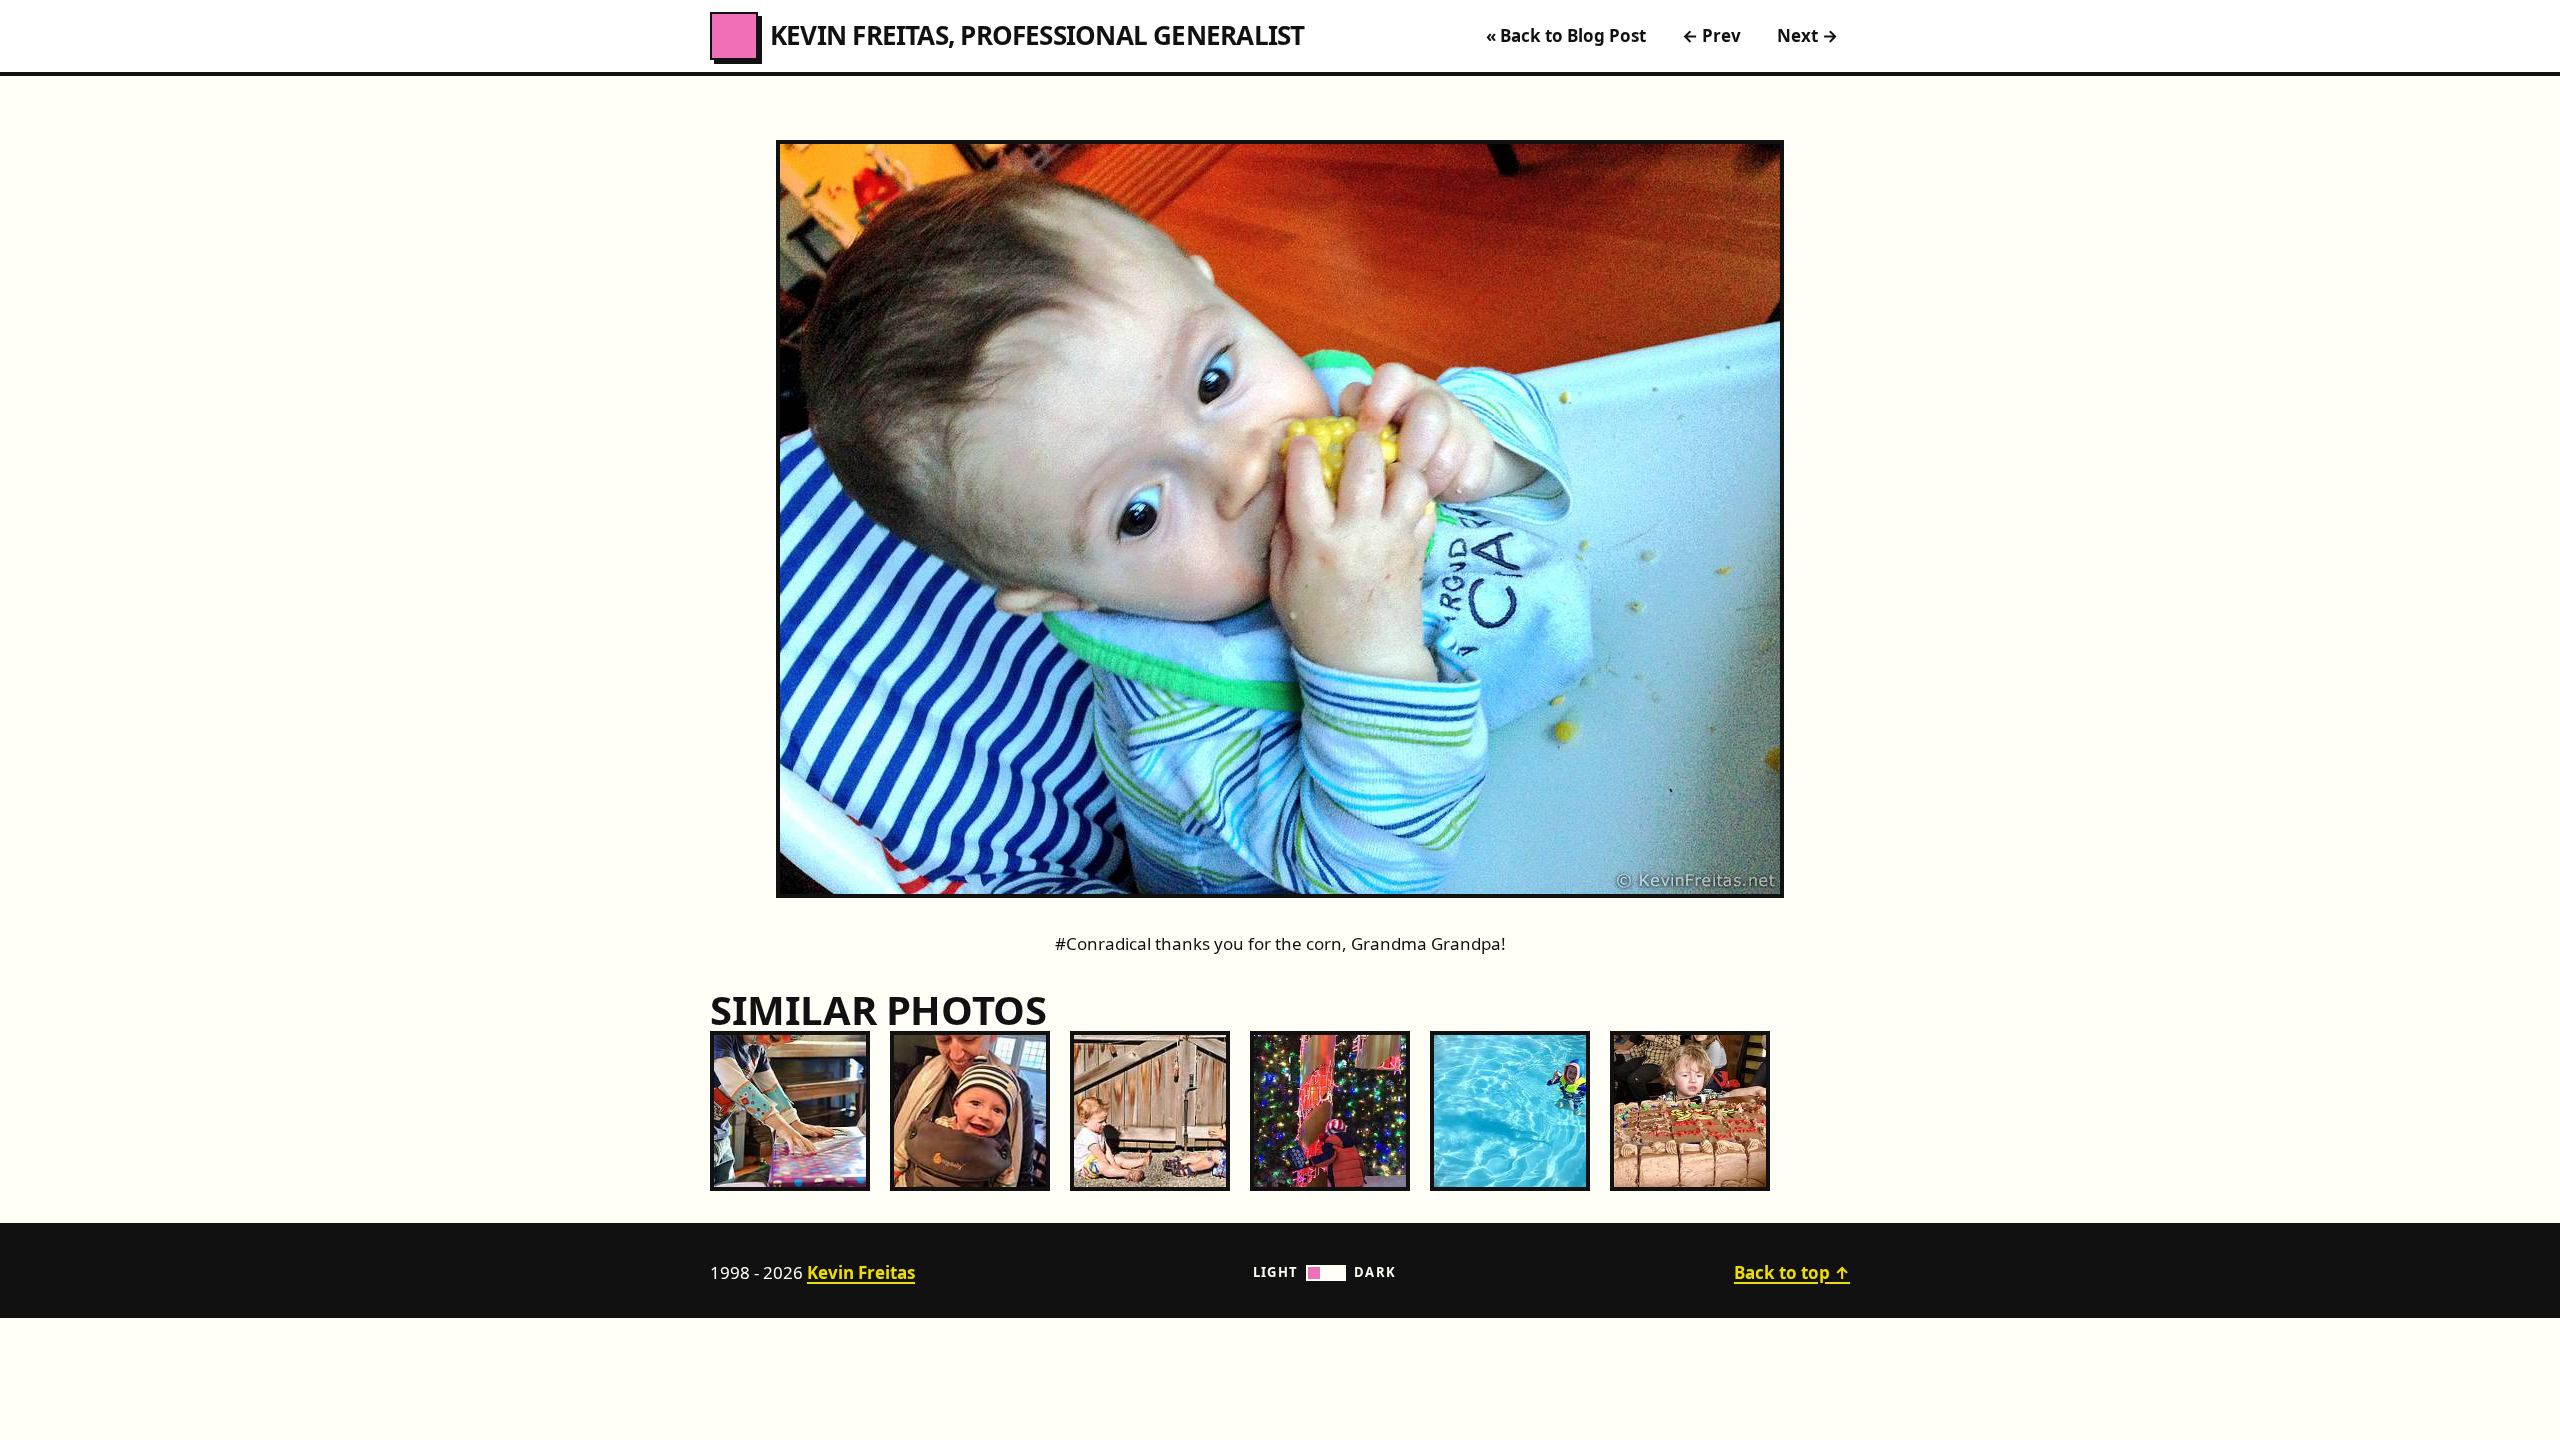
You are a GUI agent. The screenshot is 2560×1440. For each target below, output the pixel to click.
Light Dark (1325, 1272)
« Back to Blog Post (1566, 35)
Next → (1807, 35)
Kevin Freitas (861, 1272)
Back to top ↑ (1792, 1272)
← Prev (1711, 35)
